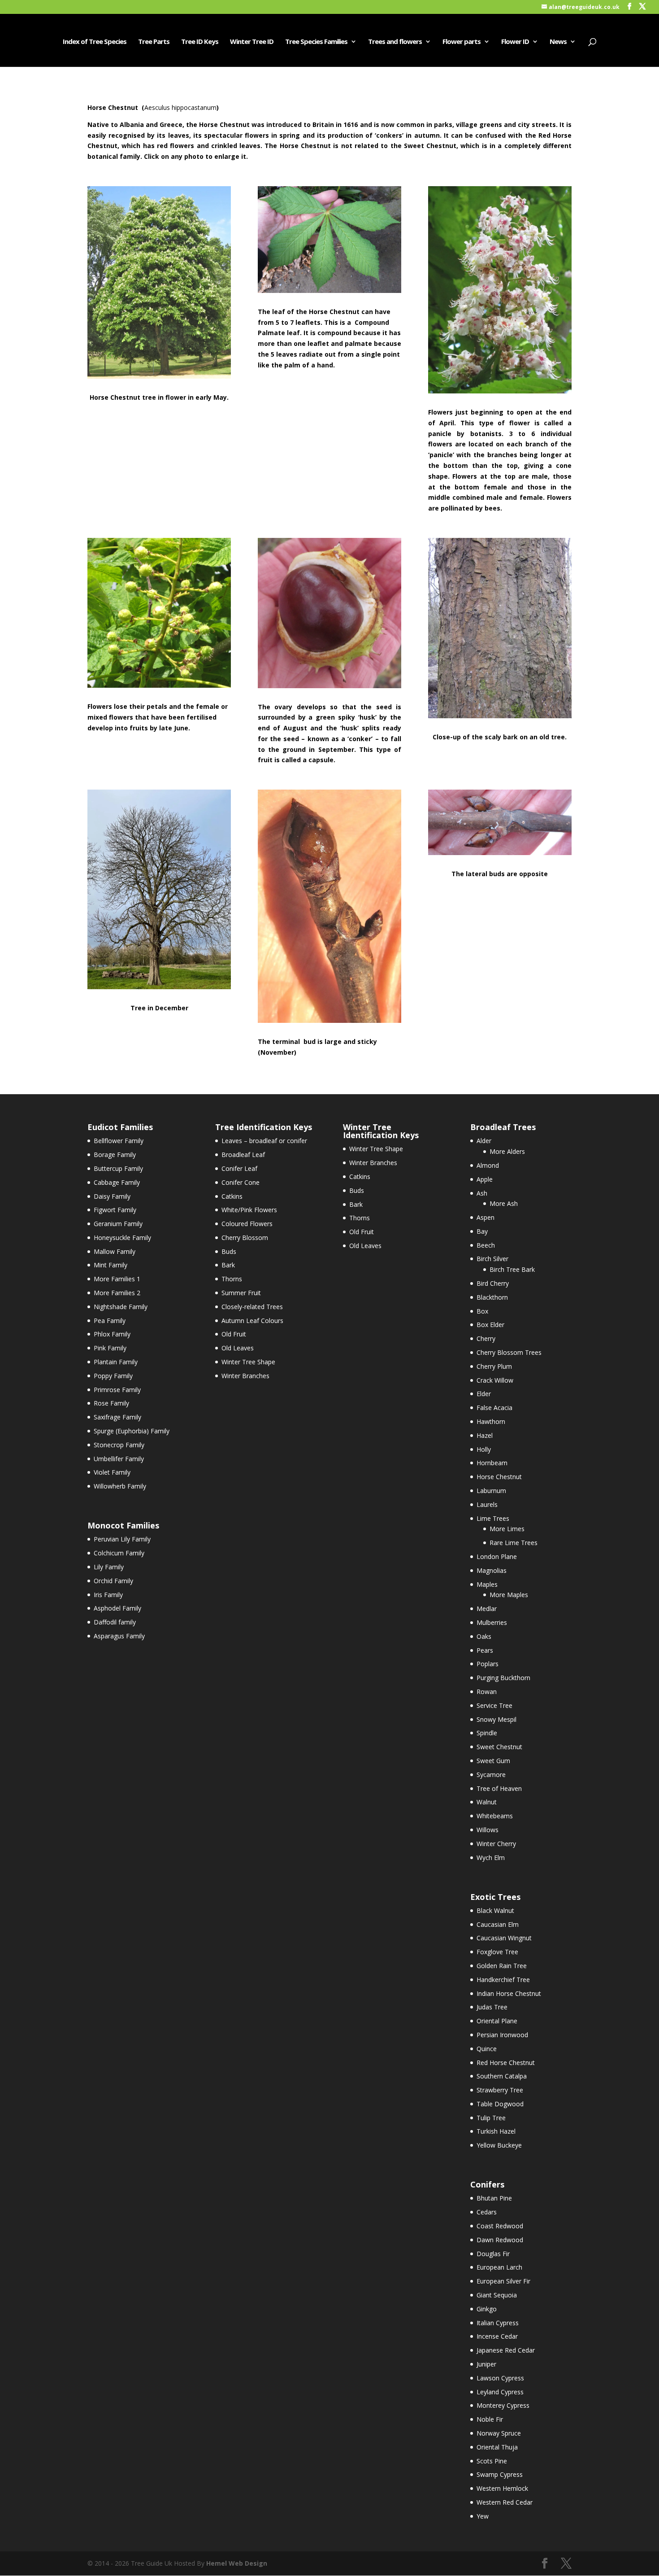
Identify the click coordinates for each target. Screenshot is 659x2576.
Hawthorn (491, 1421)
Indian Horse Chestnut (509, 1993)
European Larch (499, 2267)
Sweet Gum (493, 1761)
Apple (485, 1179)
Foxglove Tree (497, 1952)
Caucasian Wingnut (504, 1938)
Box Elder (490, 1325)
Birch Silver (492, 1259)
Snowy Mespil (496, 1719)
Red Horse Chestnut (506, 2063)
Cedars (487, 2212)
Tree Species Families (316, 42)
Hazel (485, 1435)
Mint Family (111, 1265)
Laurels (487, 1504)
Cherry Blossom (245, 1238)
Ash (482, 1193)
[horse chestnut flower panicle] (500, 391)
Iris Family (108, 1595)
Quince (487, 2049)
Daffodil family (115, 1622)
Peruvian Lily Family (122, 1539)
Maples (487, 1584)
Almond (488, 1165)
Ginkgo (487, 2309)
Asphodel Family (117, 1608)
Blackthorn (492, 1297)
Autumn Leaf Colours (252, 1321)
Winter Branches (245, 1376)
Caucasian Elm (498, 1924)
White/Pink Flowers (249, 1210)
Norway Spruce (499, 2433)
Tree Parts (154, 42)
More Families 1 (117, 1279)
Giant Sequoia (497, 2295)
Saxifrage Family (117, 1417)
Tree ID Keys (200, 42)
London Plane (497, 1557)
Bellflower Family (119, 1141)
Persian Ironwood (502, 2035)
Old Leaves (238, 1348)
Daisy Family (112, 1196)
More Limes (507, 1529)
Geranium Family (118, 1224)
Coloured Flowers (247, 1224)
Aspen (486, 1217)
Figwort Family (115, 1210)
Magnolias (492, 1570)
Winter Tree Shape (248, 1362)
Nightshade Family (121, 1307)
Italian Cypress (498, 2323)
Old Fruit (234, 1334)
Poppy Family (113, 1376)
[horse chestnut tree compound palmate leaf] (329, 290)
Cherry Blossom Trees (509, 1352)
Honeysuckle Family (122, 1238)
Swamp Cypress (500, 2474)
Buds (229, 1251)
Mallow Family (115, 1251)
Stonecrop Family (119, 1445)
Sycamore (491, 1775)
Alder (484, 1141)
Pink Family (110, 1348)
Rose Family (111, 1403)
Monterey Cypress (503, 2405)
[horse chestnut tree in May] (159, 376)
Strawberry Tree (500, 2090)
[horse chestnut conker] (329, 686)
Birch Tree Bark (512, 1269)
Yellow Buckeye (499, 2145)
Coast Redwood (500, 2226)
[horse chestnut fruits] (159, 685)
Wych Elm (491, 1858)
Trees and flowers (395, 42)
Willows (488, 1830)
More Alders (507, 1151)
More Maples (509, 1595)
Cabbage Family (117, 1182)
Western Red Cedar (505, 2502)
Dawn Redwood (500, 2240)
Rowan (487, 1692)
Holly (484, 1449)
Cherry (486, 1338)
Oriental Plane (497, 2021)
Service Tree (494, 1705)
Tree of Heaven (499, 1788)
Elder (484, 1394)
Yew (483, 2516)
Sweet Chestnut (499, 1747)
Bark (228, 1265)
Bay (482, 1231)
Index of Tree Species (95, 42)
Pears (485, 1650)
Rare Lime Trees (514, 1543)
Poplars (488, 1664)
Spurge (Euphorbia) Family (132, 1431)
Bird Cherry (493, 1283)
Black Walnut (495, 1910)
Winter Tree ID (252, 42)
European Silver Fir (503, 2281)
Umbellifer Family (119, 1459)
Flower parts (462, 42)
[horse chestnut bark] (500, 716)
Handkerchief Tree (503, 1980)
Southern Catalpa (502, 2076)
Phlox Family (112, 1334)
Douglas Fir (493, 2254)
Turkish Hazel (496, 2131)
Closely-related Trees (252, 1307)
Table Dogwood (500, 2104)
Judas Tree (492, 2007)
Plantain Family (116, 1362)
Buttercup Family (118, 1168)
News (558, 42)
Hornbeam (492, 1463)
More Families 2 (117, 1293)
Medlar (487, 1609)
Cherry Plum (494, 1366)
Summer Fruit (241, 1293)
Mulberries (492, 1622)
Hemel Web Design (237, 2563)
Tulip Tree (491, 2118)
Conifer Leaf (239, 1168)
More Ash (504, 1203)
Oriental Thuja (497, 2447)
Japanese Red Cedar (506, 2350)
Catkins (232, 1196)
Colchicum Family (119, 1553)
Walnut (487, 1802)
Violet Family (112, 1472)
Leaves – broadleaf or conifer (264, 1141)
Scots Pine (492, 2461)
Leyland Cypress (500, 2392)
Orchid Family (113, 1581)
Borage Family (115, 1155)
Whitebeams (495, 1816)
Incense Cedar (497, 2336)
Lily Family (109, 1567)
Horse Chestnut (499, 1477)
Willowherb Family (120, 1486)
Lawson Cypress (500, 2378)
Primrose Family (117, 1390)
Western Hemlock (502, 2488)
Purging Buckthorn (503, 1678)
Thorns (232, 1279)
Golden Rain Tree (502, 1966)
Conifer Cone (241, 1182)
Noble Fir (490, 2419)
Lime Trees (493, 1518)
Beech (486, 1245)
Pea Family (110, 1321)
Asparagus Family (119, 1636)
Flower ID (515, 42)
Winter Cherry (496, 1844)
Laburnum (491, 1491)
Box (482, 1311)
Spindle (487, 1733)
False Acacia (494, 1408)
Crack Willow (495, 1380)
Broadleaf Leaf (243, 1155)
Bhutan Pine (494, 2198)
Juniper (486, 2364)
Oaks (484, 1636)
